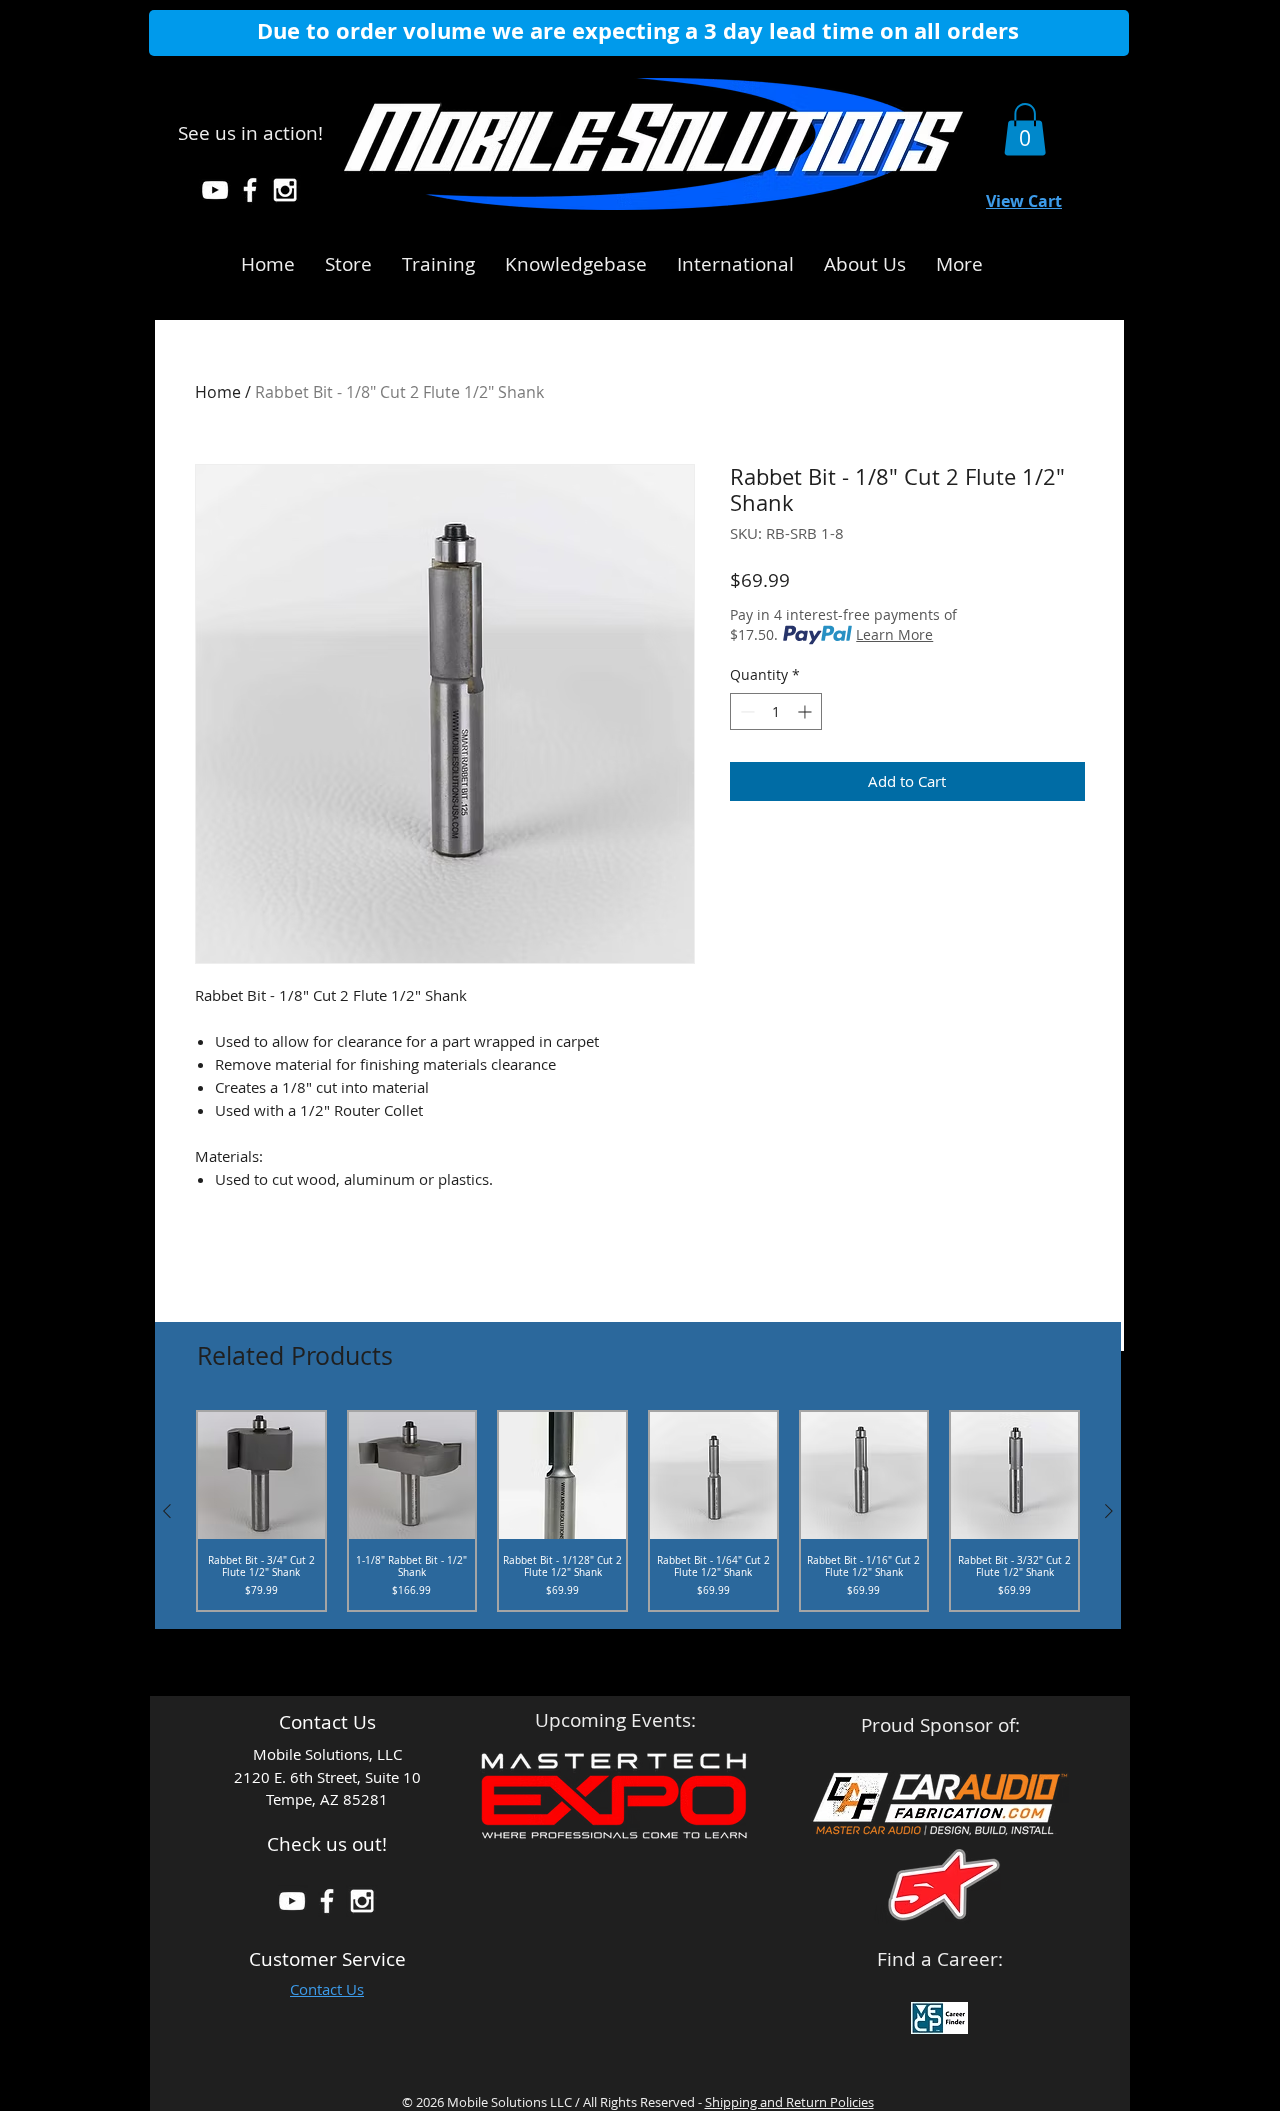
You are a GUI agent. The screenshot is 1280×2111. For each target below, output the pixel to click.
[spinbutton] (776, 711)
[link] (1025, 129)
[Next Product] (1109, 1511)
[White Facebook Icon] (250, 190)
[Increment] (806, 711)
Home (218, 392)
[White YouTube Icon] (215, 190)
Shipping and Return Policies (789, 2102)
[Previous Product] (167, 1511)
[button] (576, 261)
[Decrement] (745, 711)
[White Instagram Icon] (285, 190)
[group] (638, 1511)
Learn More (894, 634)
